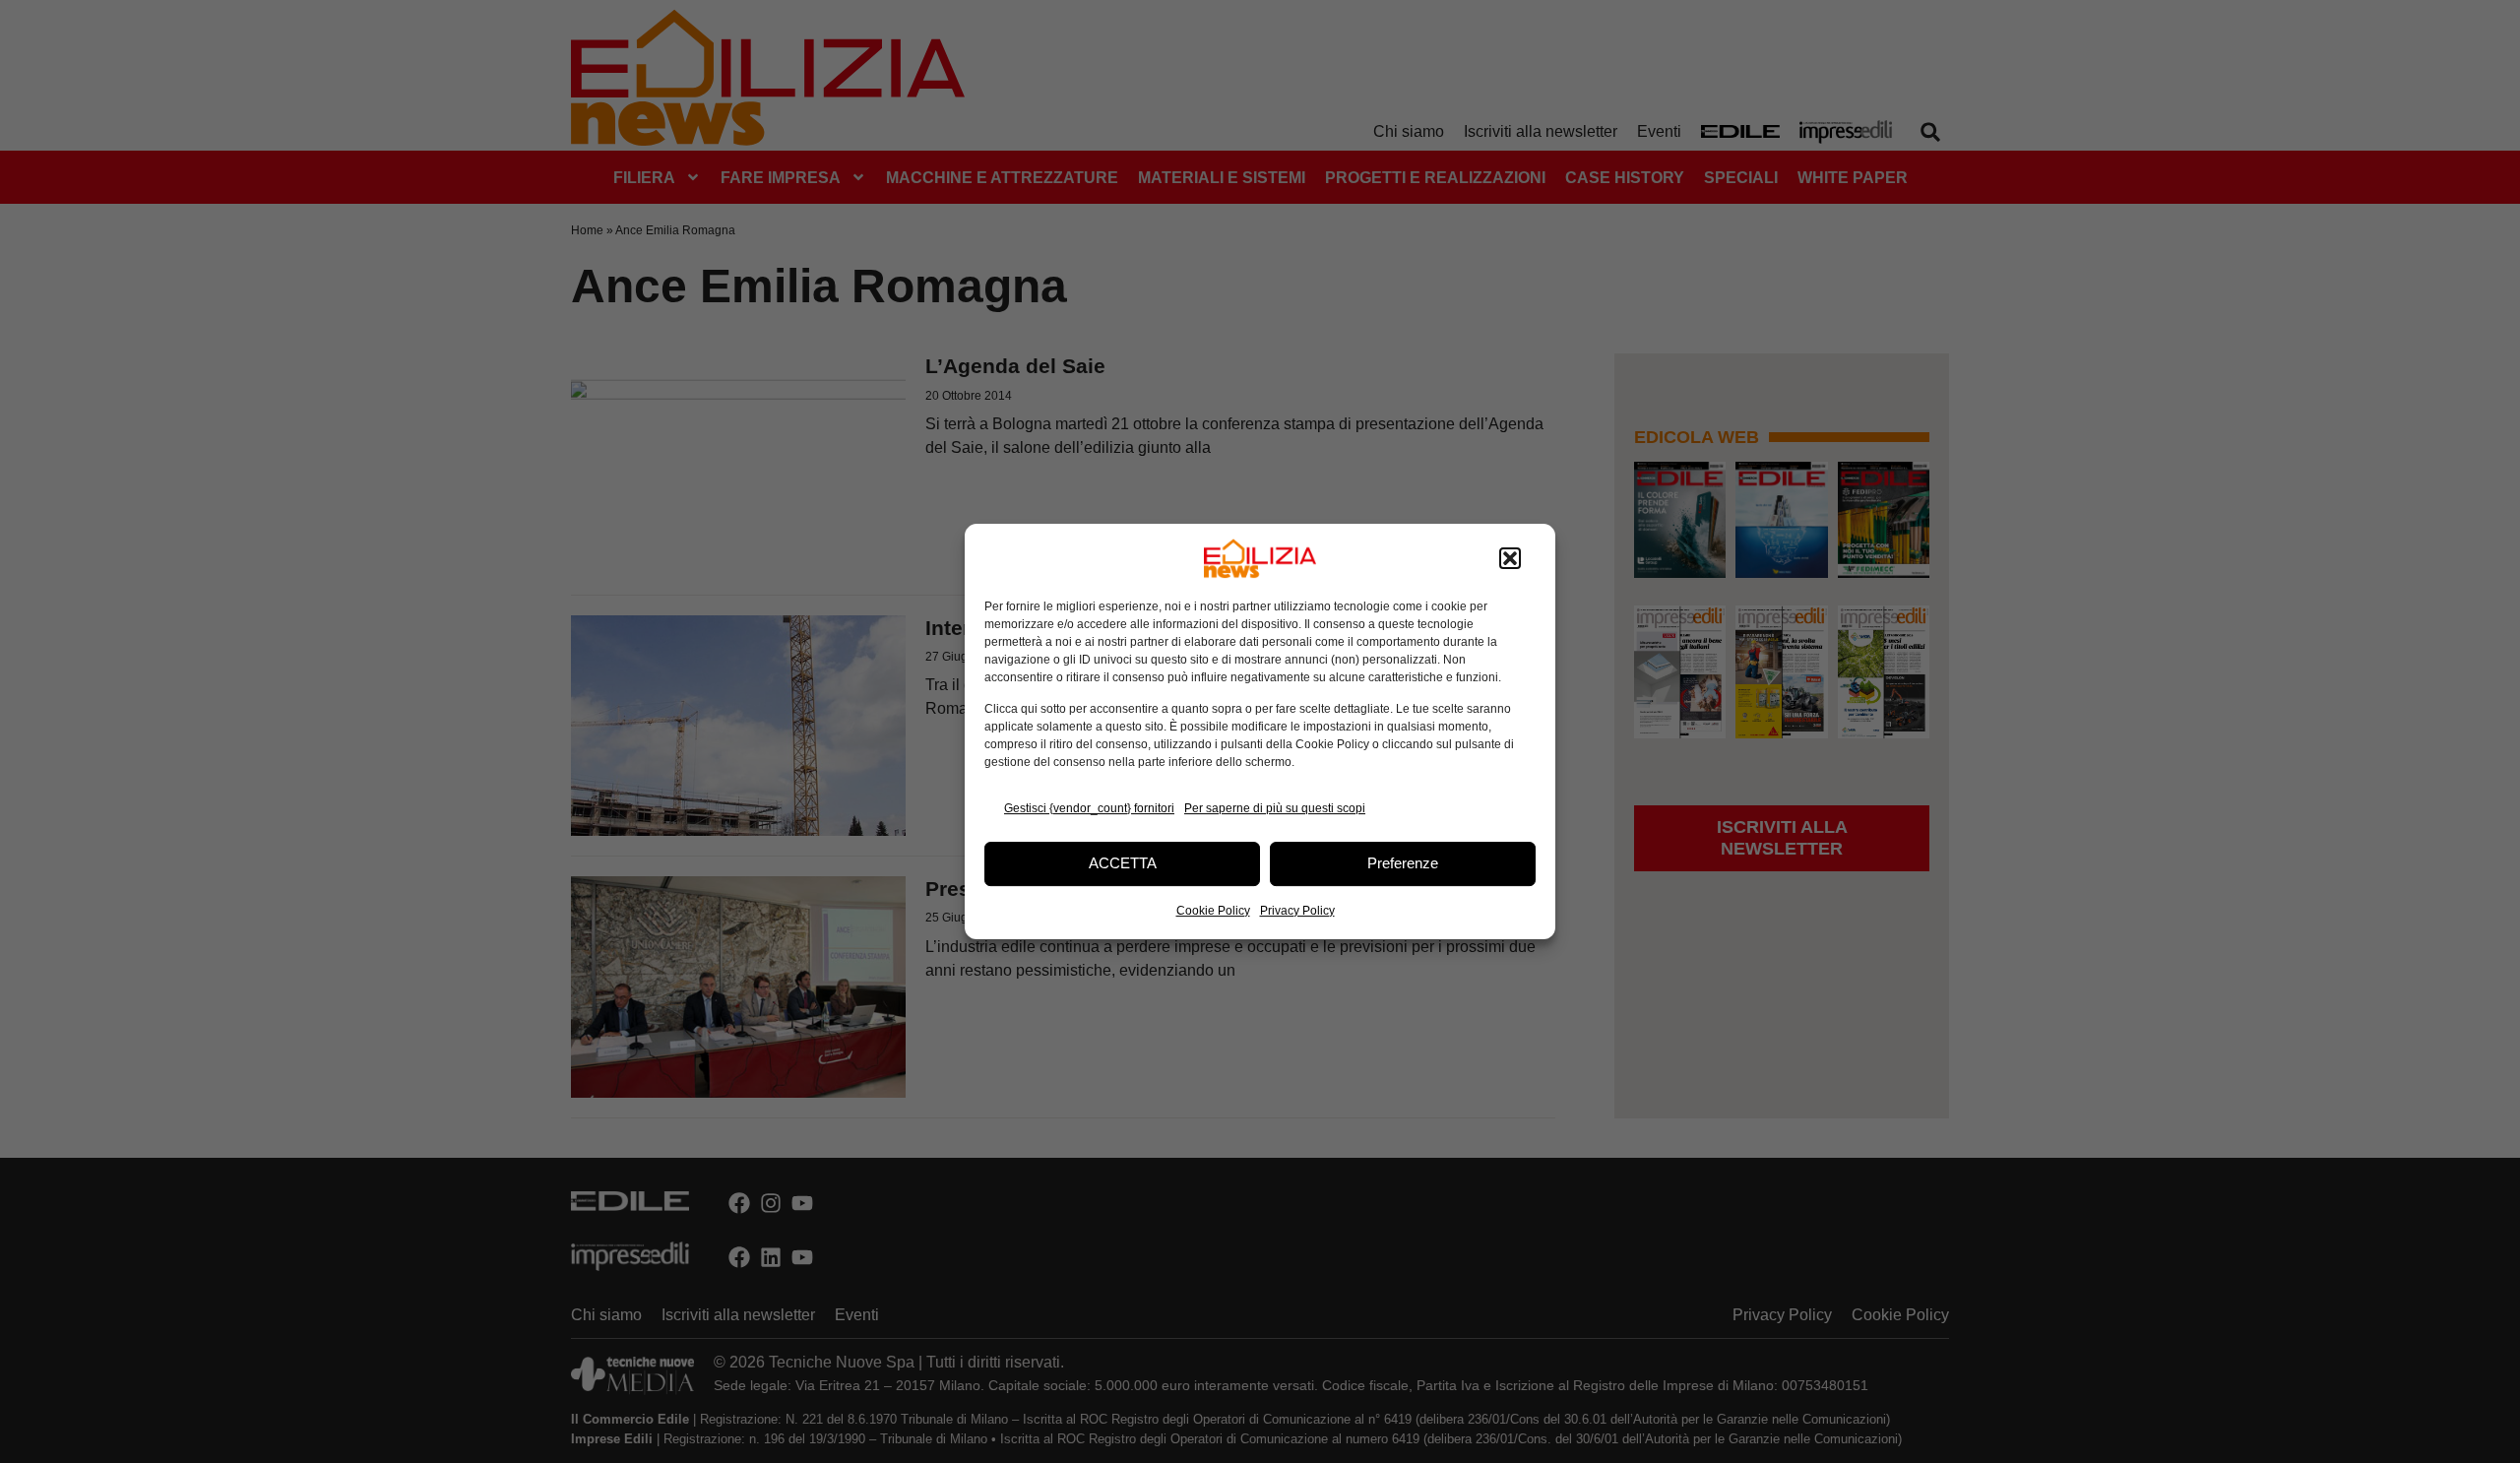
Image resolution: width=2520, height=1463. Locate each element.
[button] (1510, 558)
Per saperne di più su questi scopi (1275, 808)
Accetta (1123, 863)
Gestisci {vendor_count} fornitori (1089, 808)
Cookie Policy (1213, 911)
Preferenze (1403, 863)
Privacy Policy (1297, 911)
